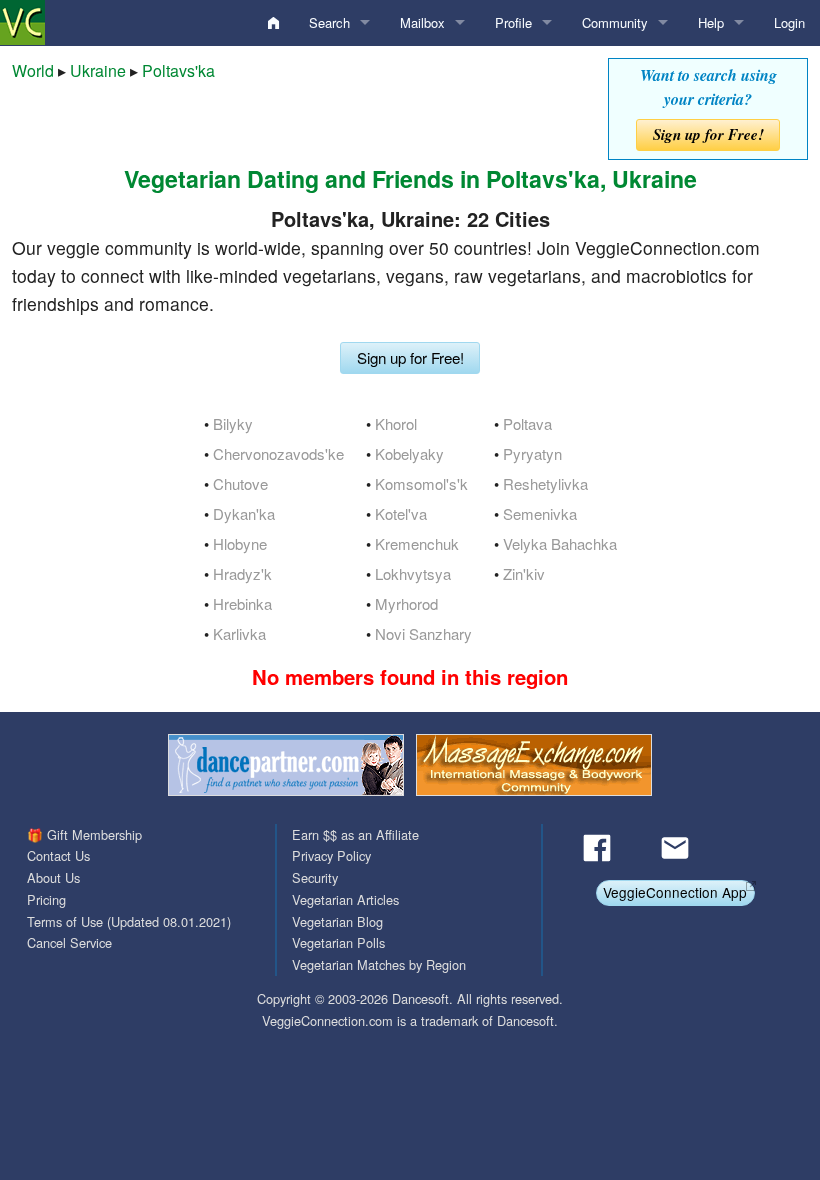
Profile (513, 22)
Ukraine (98, 70)
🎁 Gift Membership (84, 834)
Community (615, 22)
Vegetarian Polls (338, 942)
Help (711, 22)
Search (329, 22)
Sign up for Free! (708, 134)
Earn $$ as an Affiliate (355, 834)
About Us (53, 877)
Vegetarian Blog (337, 921)
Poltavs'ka (178, 70)
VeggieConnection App (675, 892)
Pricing (46, 899)
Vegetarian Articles (345, 899)
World (33, 70)
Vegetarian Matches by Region (379, 964)
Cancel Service (69, 942)
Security (315, 877)
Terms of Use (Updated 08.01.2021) (129, 921)
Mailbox (422, 22)
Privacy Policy (331, 855)
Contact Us (58, 855)
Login (789, 22)
